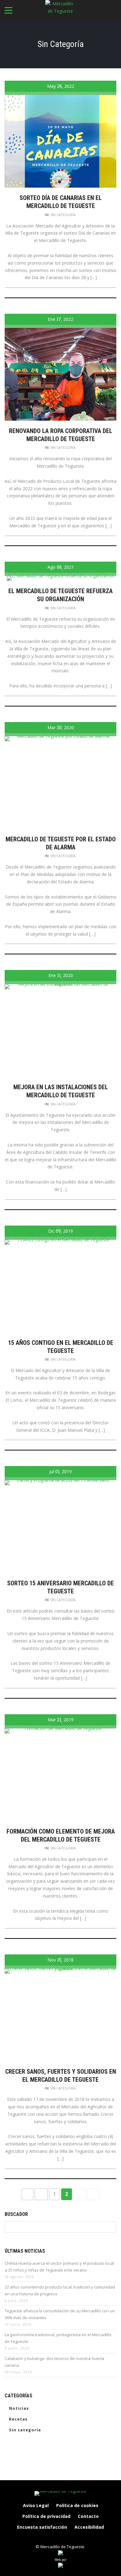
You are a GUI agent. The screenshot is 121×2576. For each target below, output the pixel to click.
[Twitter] (67, 2538)
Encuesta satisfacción (42, 2527)
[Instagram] (54, 2538)
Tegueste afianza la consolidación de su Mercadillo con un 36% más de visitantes (60, 2314)
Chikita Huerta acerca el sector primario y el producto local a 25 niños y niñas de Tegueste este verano (59, 2267)
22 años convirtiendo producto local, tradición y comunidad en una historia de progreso (60, 2290)
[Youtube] (80, 2538)
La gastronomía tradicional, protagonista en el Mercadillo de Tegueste (58, 2338)
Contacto (88, 2516)
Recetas (18, 2419)
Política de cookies (77, 2505)
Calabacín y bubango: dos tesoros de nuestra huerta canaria (54, 2362)
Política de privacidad (46, 2516)
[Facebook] (41, 2538)
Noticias (19, 2408)
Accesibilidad (89, 2527)
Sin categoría (63, 215)
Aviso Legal (36, 2505)
